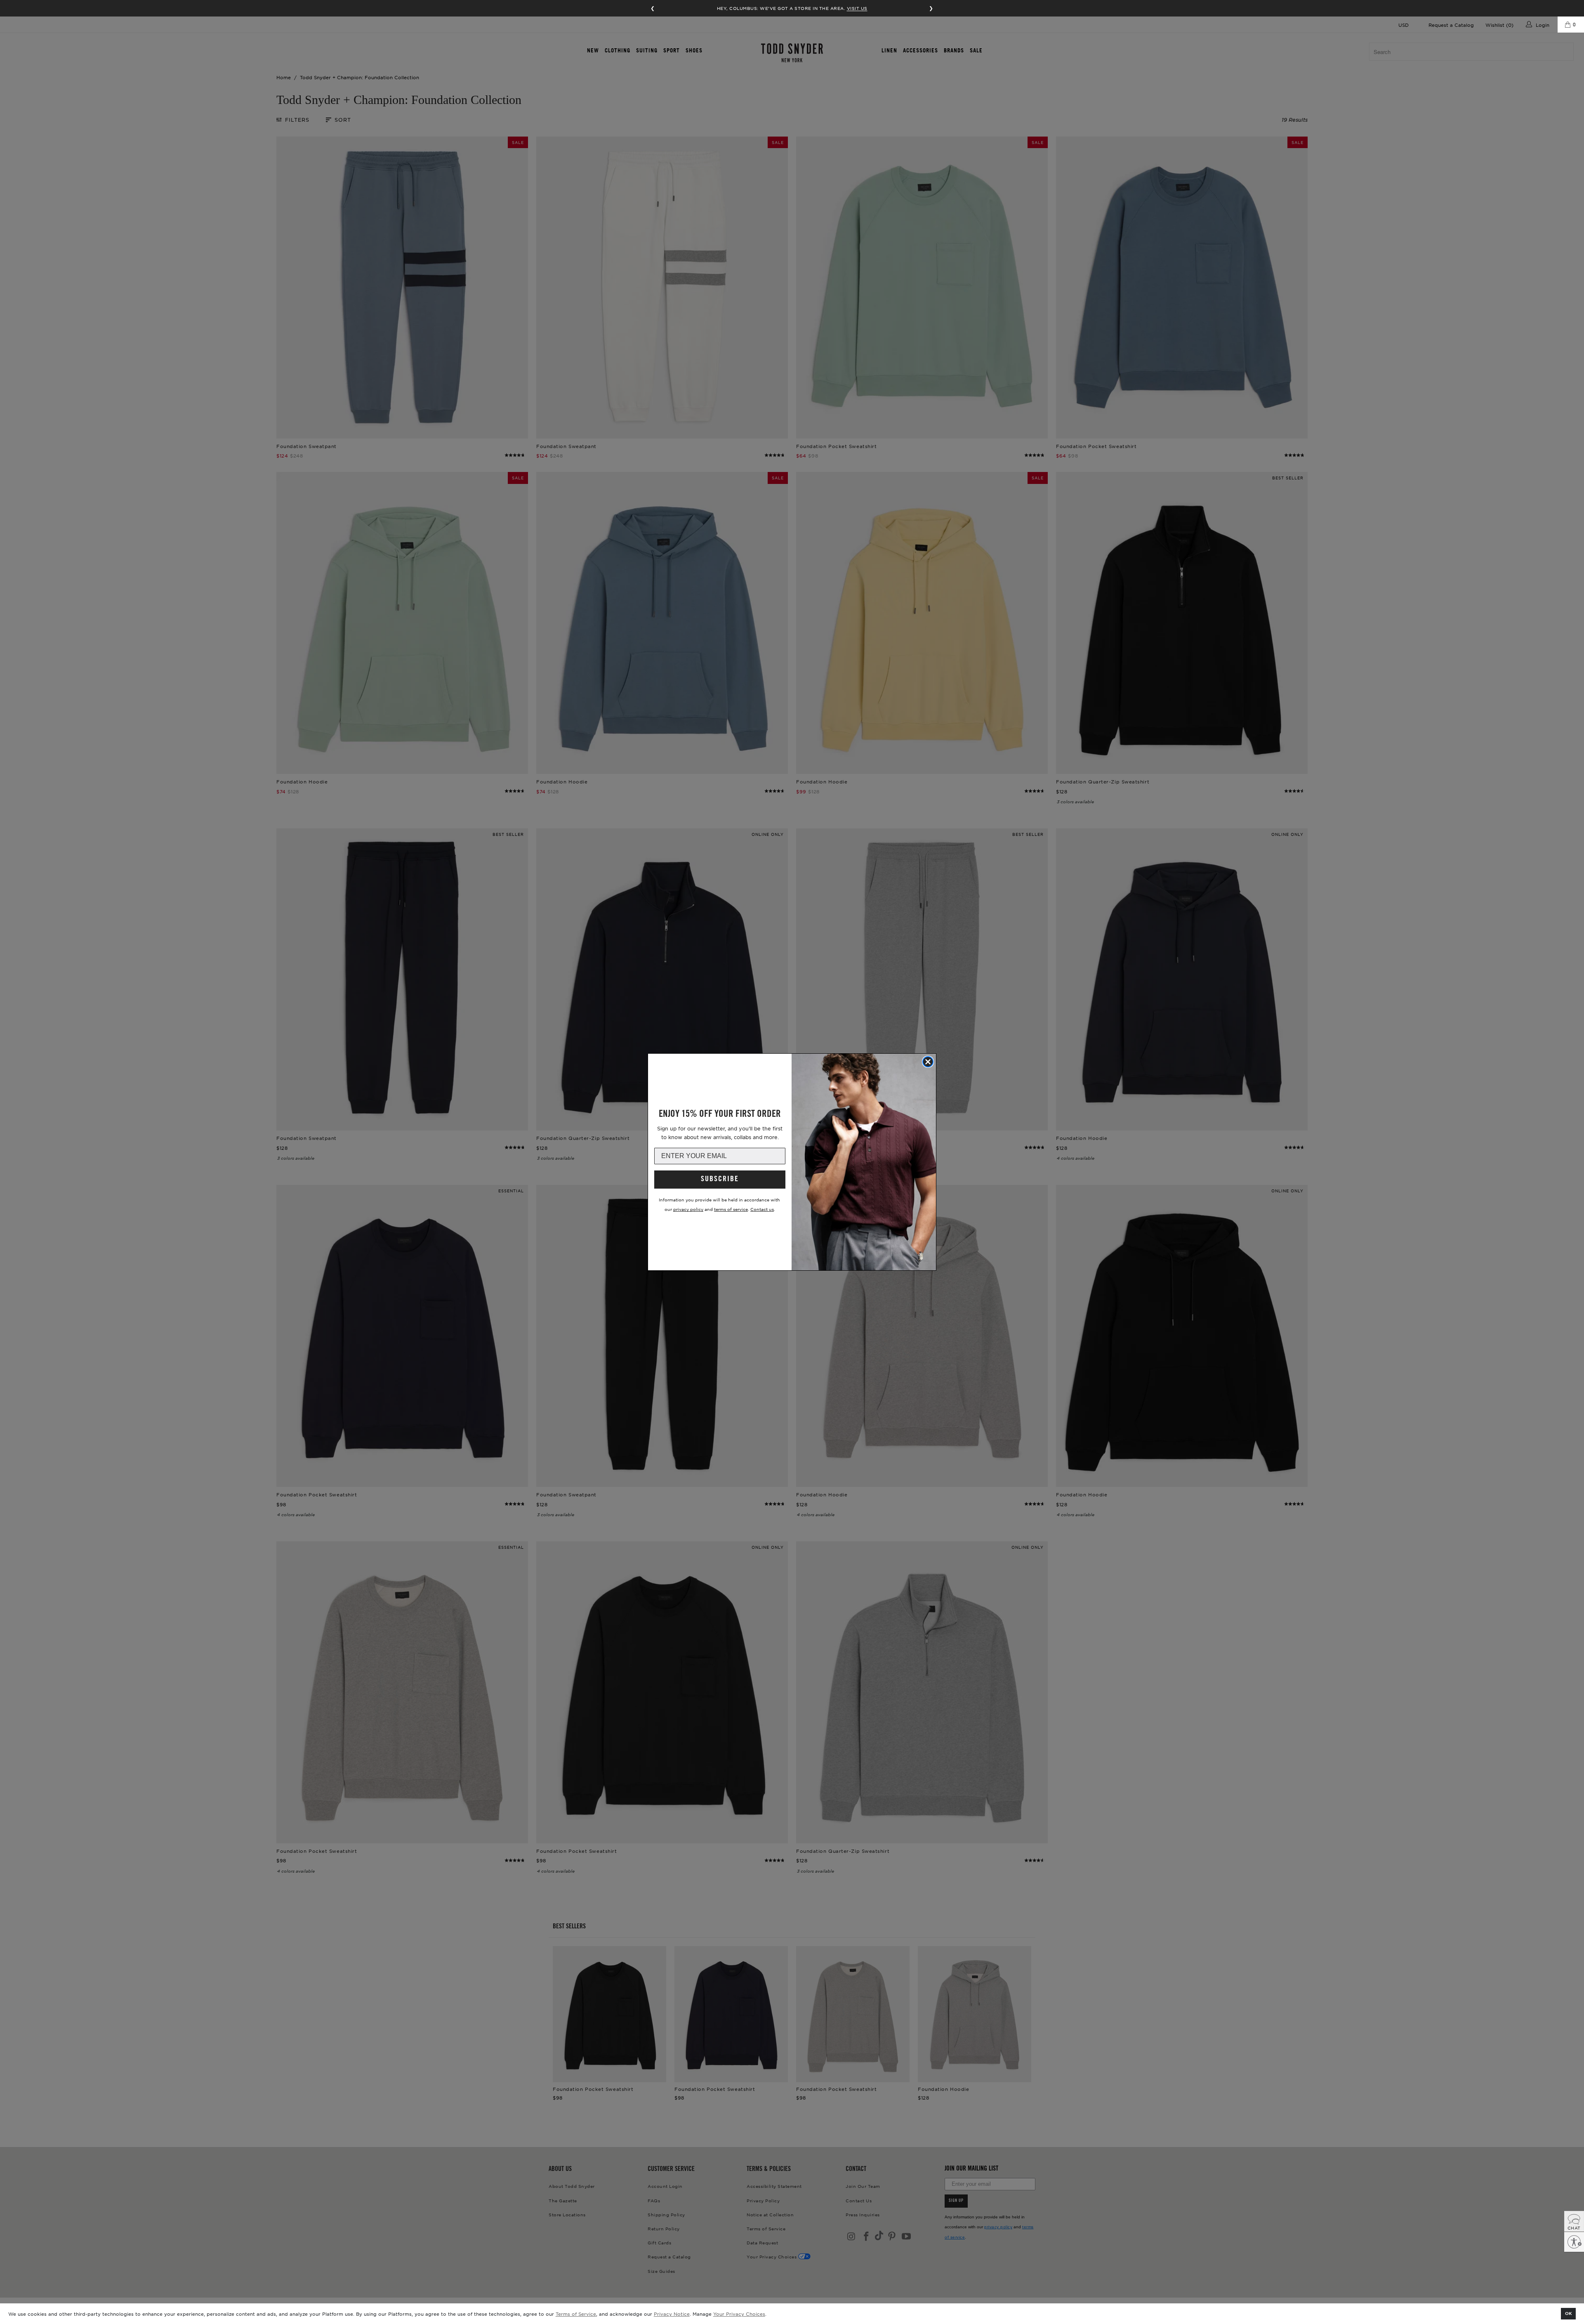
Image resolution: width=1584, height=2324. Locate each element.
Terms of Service (576, 2314)
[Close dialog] (928, 1062)
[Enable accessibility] (1574, 2242)
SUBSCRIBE (720, 1180)
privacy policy (688, 1209)
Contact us (762, 1209)
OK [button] (1569, 2313)
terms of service (731, 1209)
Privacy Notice (672, 2314)
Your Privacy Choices (739, 2314)
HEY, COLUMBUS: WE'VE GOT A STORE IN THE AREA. (792, 8)
